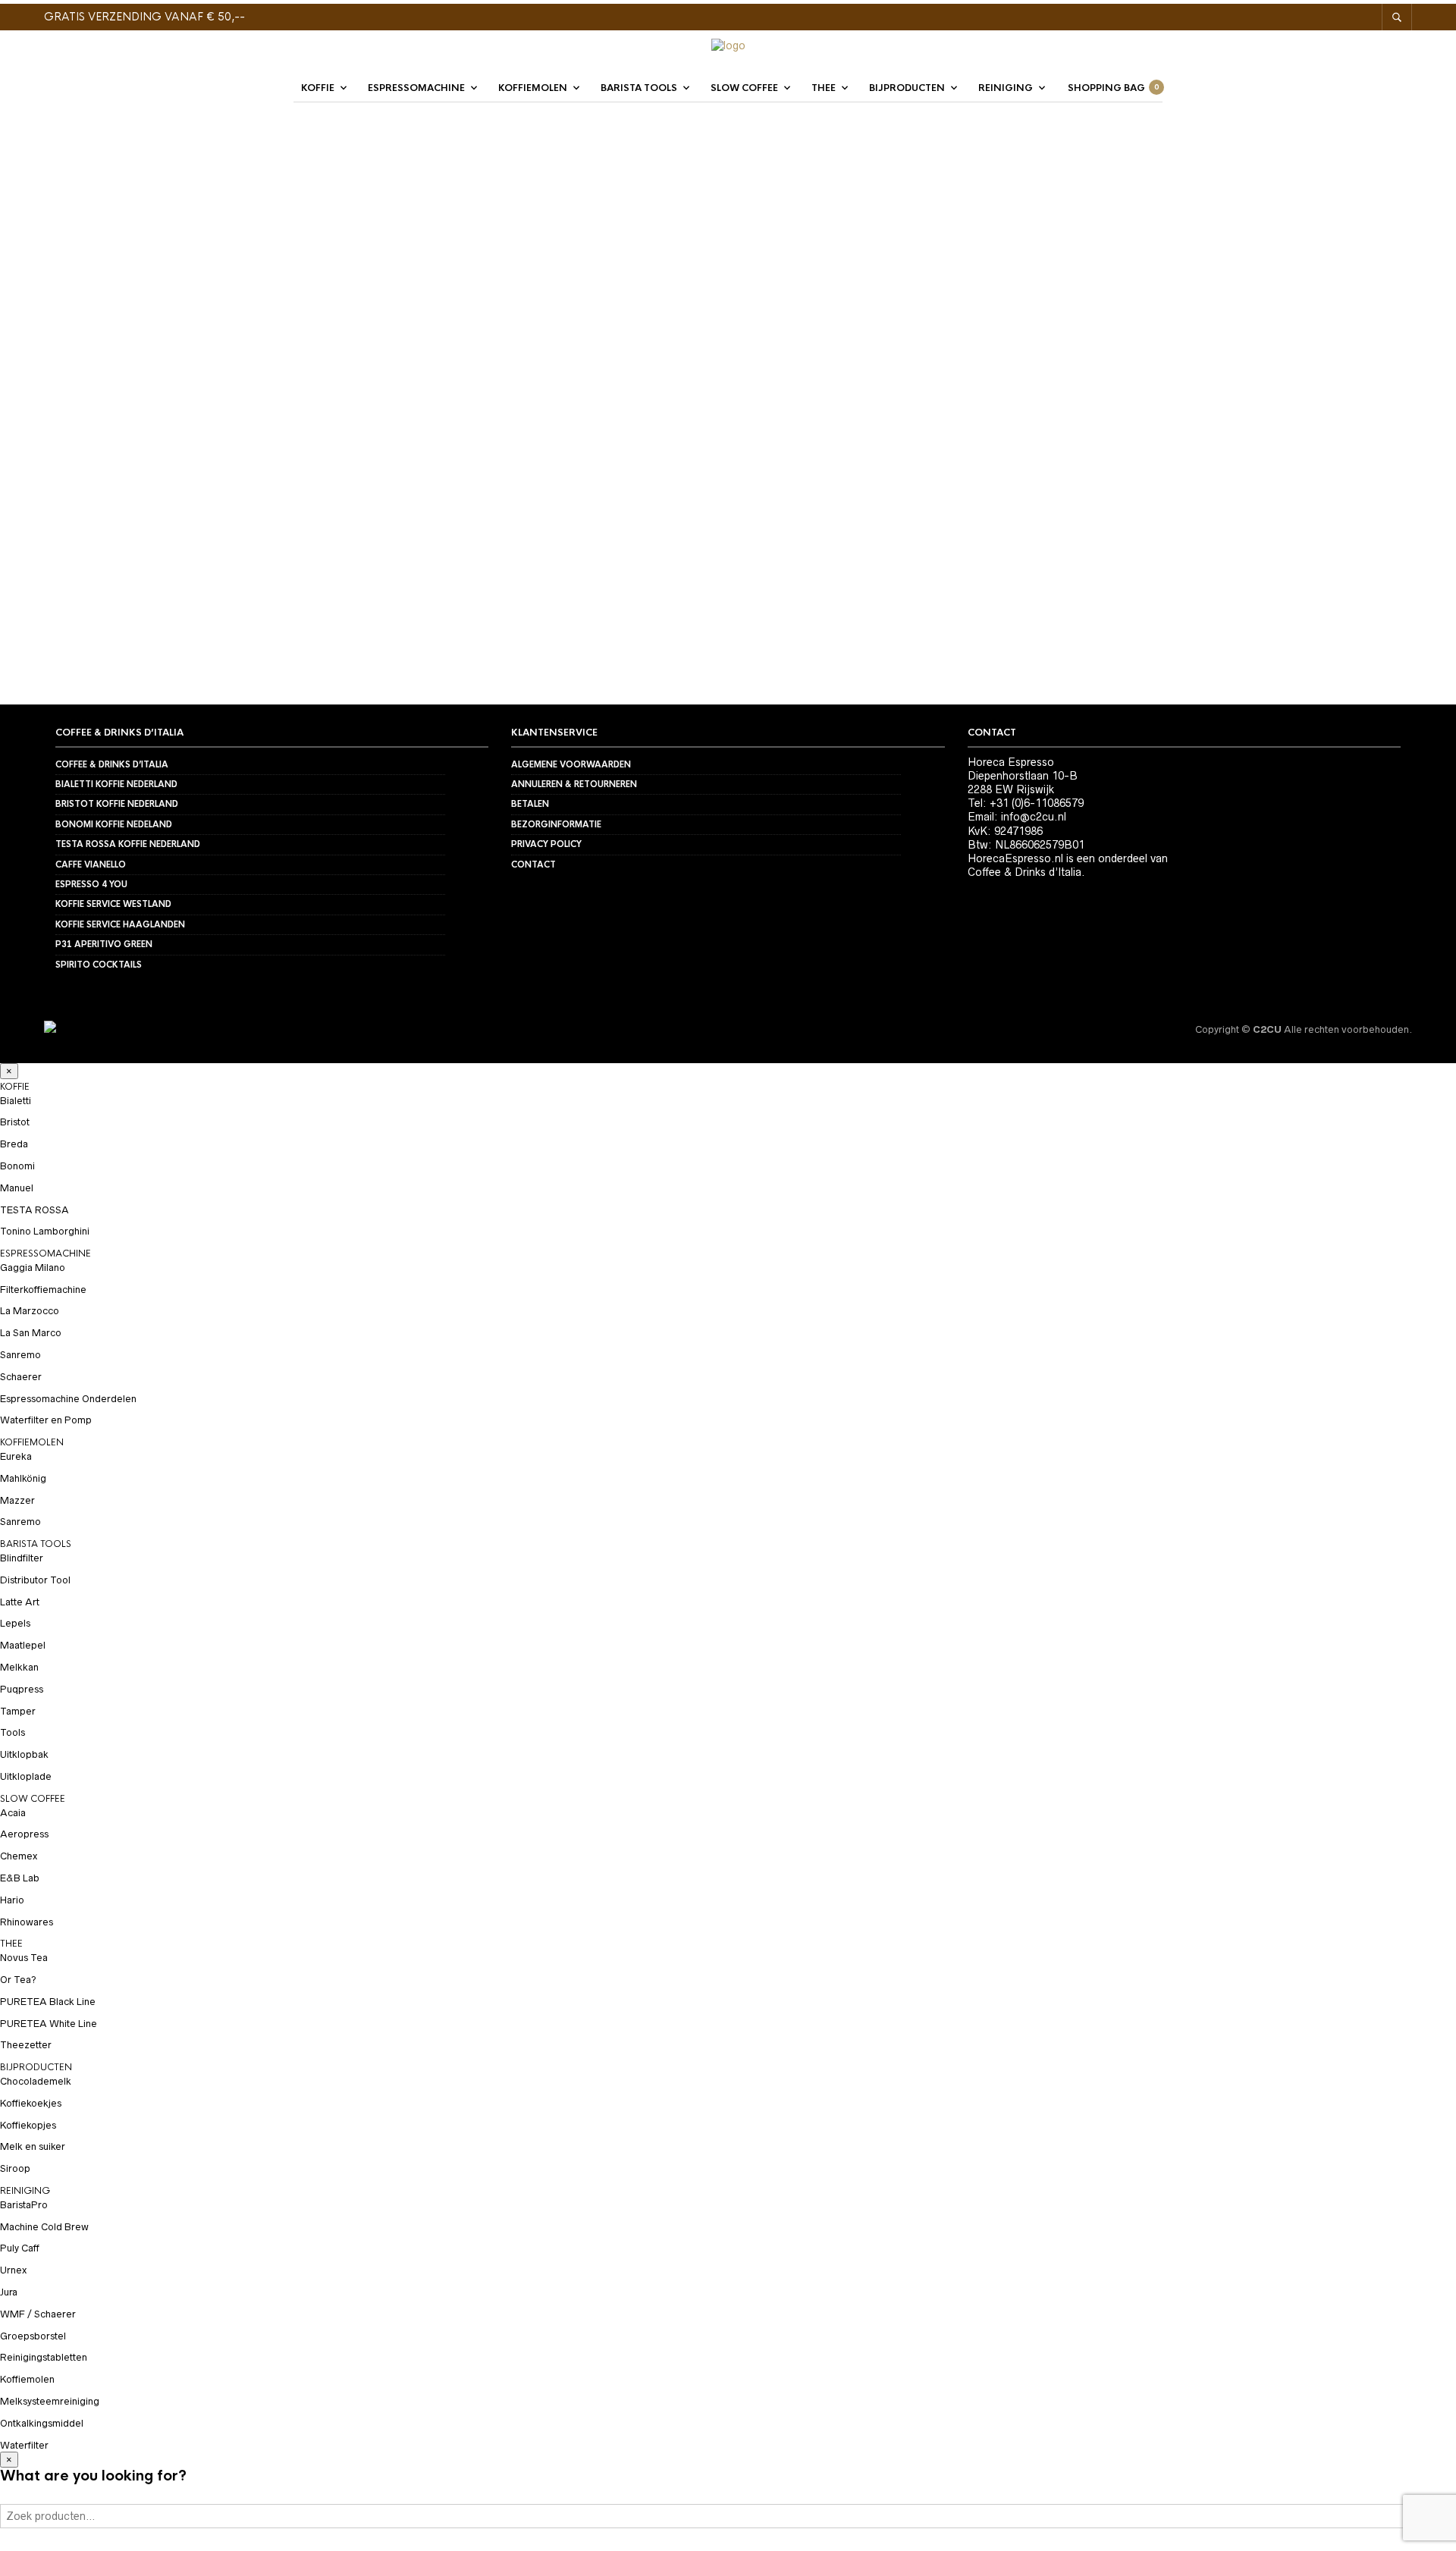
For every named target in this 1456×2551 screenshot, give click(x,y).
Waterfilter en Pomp (46, 1420)
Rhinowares (27, 1922)
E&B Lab (20, 1878)
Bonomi (17, 1166)
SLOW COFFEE (744, 88)
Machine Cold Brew (44, 2227)
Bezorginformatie (556, 824)
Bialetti (16, 1101)
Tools (13, 1732)
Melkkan (19, 1667)
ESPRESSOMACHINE (416, 88)
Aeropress (24, 1834)
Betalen (530, 804)
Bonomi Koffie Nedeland (114, 824)
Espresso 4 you (91, 884)
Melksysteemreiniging (50, 2401)
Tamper (18, 1711)
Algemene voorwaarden (571, 764)
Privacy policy (546, 844)
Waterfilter (24, 2445)
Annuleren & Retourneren (574, 784)
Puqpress (22, 1689)
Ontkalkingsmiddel (42, 2423)
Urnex (13, 2270)
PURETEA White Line (49, 2024)
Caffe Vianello (91, 864)
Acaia (13, 1813)
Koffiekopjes (28, 2125)
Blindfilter (22, 1558)
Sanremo (20, 1355)
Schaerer (21, 1377)
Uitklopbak (24, 1754)
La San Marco (31, 1333)
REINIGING (1006, 88)
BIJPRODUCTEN (907, 88)
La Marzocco (30, 1311)
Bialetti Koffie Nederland (116, 784)
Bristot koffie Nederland (117, 804)
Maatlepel (23, 1645)
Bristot (15, 1122)
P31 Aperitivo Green (104, 944)
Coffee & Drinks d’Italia (112, 764)
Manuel (17, 1188)
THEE (824, 88)
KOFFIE (318, 88)
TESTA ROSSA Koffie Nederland (128, 844)
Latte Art (20, 1602)
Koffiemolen (27, 2379)
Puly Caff (20, 2248)
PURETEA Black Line (48, 2002)
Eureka (16, 1456)
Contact (533, 864)
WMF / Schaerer (38, 2314)
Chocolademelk (36, 2081)
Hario (12, 1900)
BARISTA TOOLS (639, 88)
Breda (14, 1144)
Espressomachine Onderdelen (68, 1399)
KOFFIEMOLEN (533, 88)
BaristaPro (24, 2205)
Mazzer (17, 1500)
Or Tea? (18, 1980)
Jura (9, 2292)
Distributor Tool (35, 1580)
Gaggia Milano (33, 1268)
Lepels (15, 1623)
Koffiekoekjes (31, 2103)
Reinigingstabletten (44, 2357)
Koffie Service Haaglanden (120, 924)
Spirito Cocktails (99, 965)
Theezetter (26, 2045)
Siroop (15, 2168)
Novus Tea (24, 1958)
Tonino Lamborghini (45, 1231)
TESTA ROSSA (35, 1210)
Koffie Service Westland (113, 904)
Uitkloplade (26, 1776)
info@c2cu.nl (1034, 817)
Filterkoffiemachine (43, 1290)
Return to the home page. (728, 529)
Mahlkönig (23, 1478)
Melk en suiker (33, 2146)
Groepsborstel (33, 2336)
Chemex (19, 1856)
